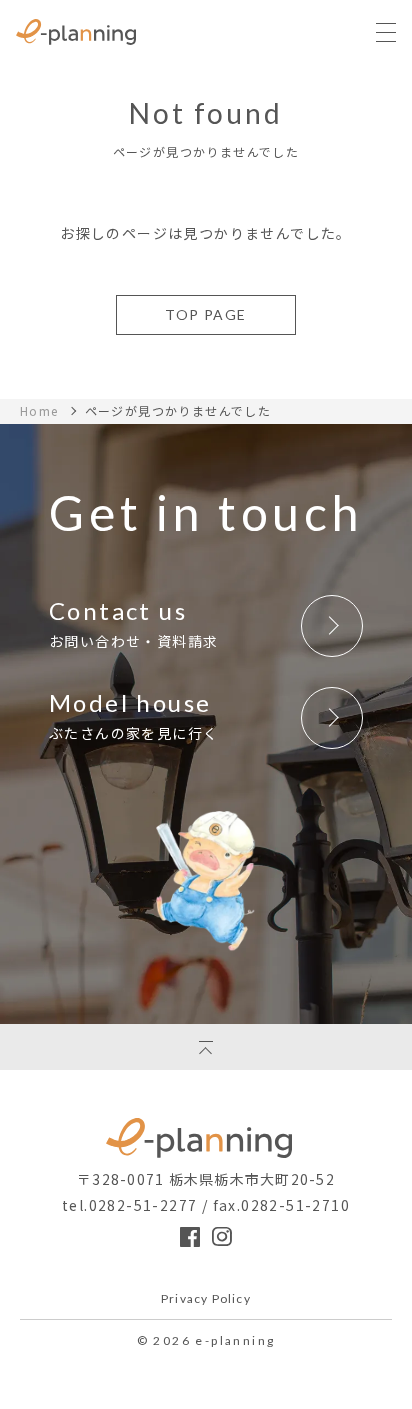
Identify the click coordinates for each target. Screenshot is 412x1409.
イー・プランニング (206, 1138)
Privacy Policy (206, 1299)
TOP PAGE (205, 314)
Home (39, 411)
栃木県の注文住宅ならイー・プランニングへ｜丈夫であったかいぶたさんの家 (76, 32)
